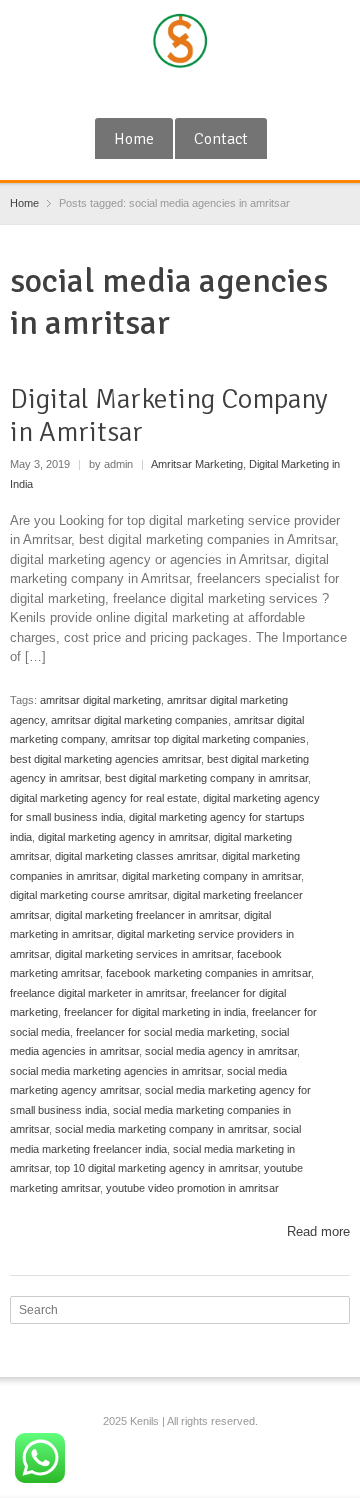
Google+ (150, 93)
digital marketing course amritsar (88, 895)
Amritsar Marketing (197, 464)
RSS (183, 93)
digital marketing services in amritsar (143, 954)
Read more (318, 1231)
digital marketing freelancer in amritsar (146, 915)
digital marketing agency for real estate (103, 798)
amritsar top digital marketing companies (208, 739)
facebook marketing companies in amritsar (208, 973)
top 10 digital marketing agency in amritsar (156, 1168)
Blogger (216, 93)
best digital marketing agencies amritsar (105, 759)
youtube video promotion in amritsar (192, 1188)
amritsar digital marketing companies (139, 720)
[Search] (337, 1310)
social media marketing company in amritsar (161, 1129)
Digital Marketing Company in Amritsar (169, 416)
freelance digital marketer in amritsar (97, 993)
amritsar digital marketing (100, 700)
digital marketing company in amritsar (211, 876)
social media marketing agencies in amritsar (115, 1071)
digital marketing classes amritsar (135, 856)
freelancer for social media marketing (165, 1032)
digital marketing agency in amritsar (123, 837)
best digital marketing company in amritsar (206, 778)
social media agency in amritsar (221, 1051)
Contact (221, 139)
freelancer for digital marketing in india (155, 1012)
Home (134, 139)
